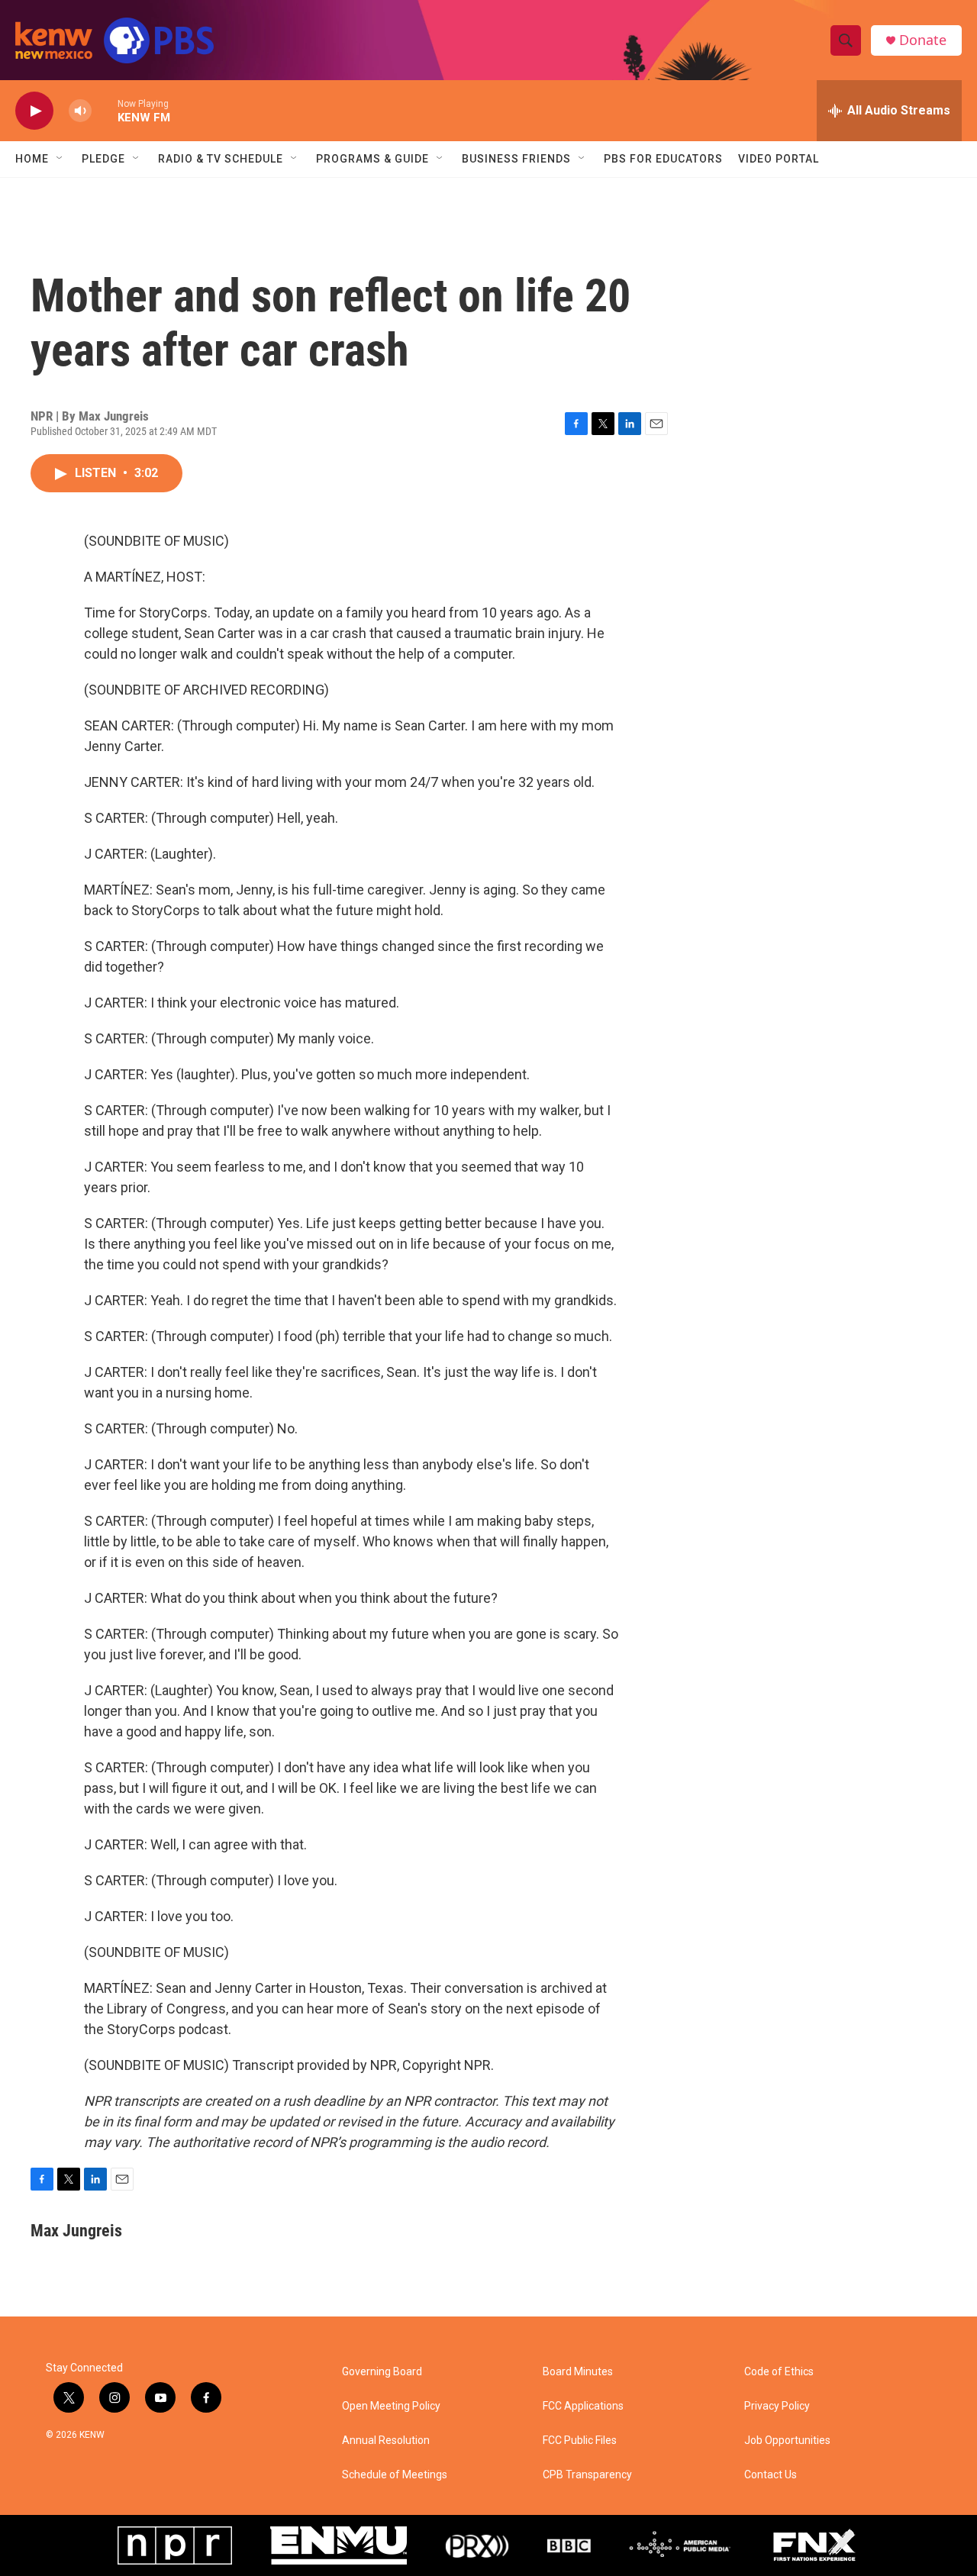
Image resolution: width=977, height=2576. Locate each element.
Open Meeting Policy (391, 2406)
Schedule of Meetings (395, 2475)
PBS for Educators (663, 159)
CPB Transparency (587, 2475)
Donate (923, 40)
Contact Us (771, 2475)
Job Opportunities (787, 2441)
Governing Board (382, 2372)
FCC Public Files (580, 2441)
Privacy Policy (777, 2406)
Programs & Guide (372, 159)
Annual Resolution (386, 2441)
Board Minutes (578, 2372)
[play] (34, 111)
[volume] (80, 111)
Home (32, 159)
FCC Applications (583, 2406)
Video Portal (779, 159)
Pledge (103, 159)
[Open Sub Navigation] (60, 159)
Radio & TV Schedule (221, 159)
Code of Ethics (779, 2372)
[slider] (105, 110)
